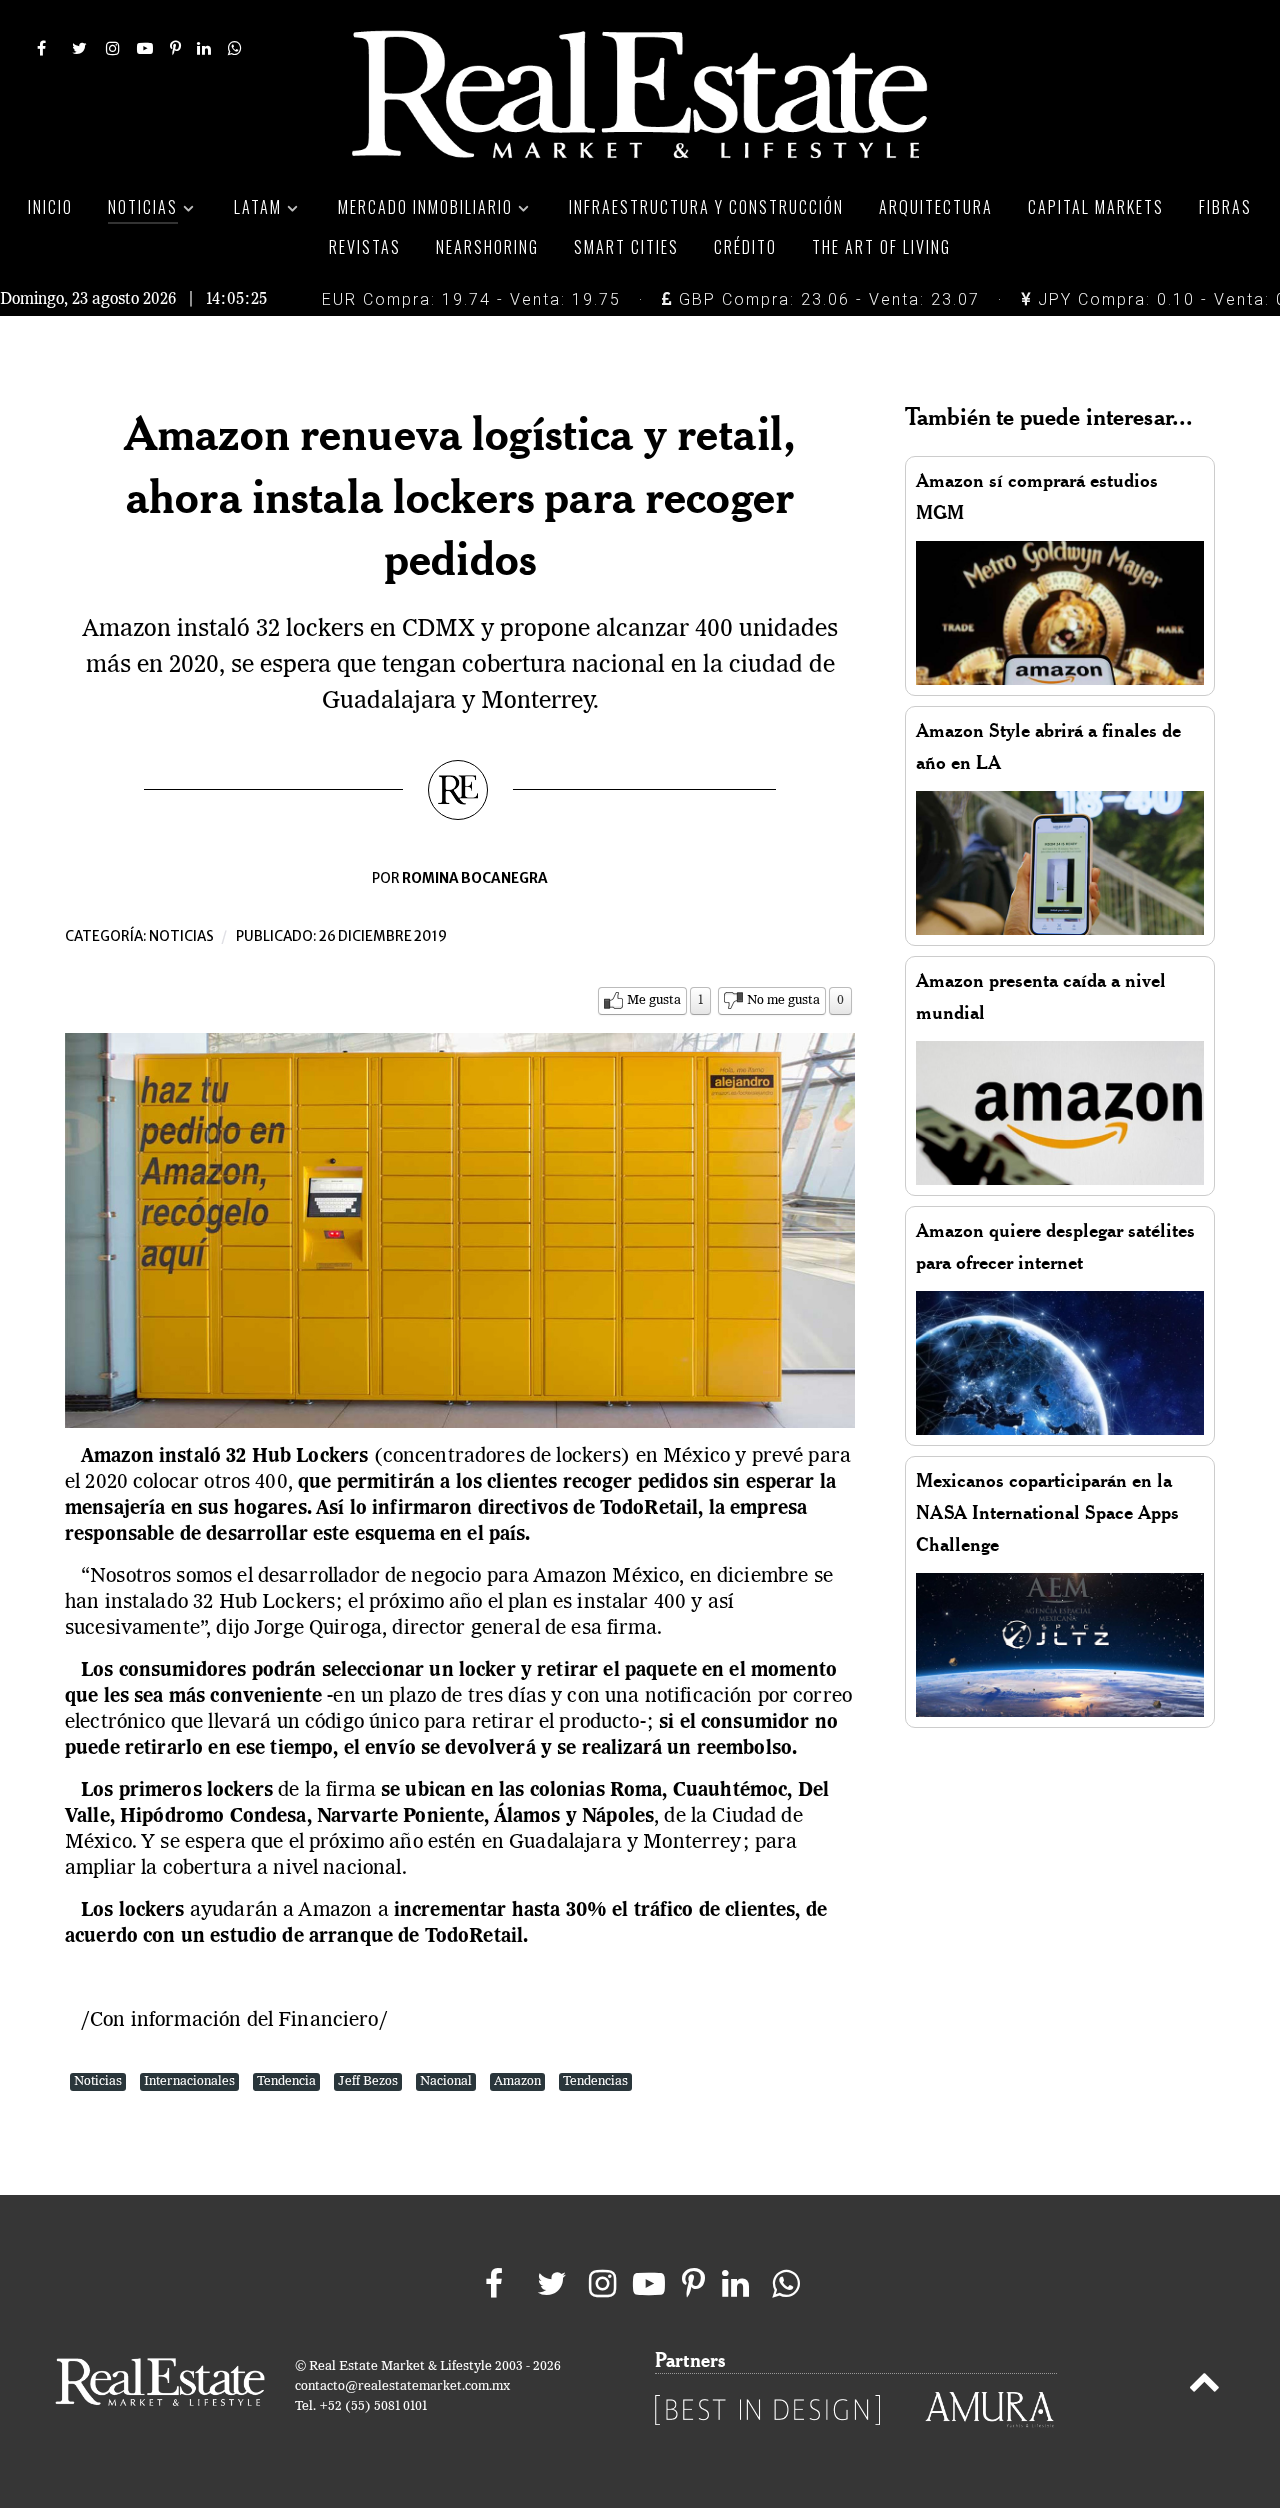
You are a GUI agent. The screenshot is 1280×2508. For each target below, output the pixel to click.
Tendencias (595, 2081)
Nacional (446, 2081)
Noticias (181, 936)
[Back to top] (1204, 2386)
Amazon (517, 2081)
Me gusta (654, 1000)
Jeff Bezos (368, 2081)
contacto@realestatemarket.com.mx (402, 2386)
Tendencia (286, 2081)
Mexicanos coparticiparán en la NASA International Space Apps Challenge (1047, 1512)
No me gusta (783, 1000)
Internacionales (189, 2081)
